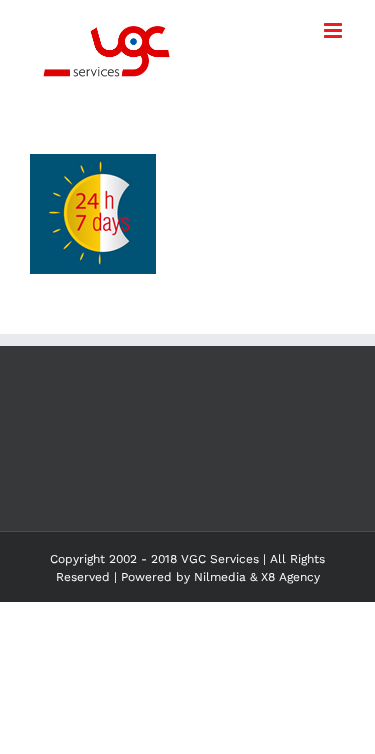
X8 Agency (290, 577)
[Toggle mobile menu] (334, 30)
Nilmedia (220, 577)
